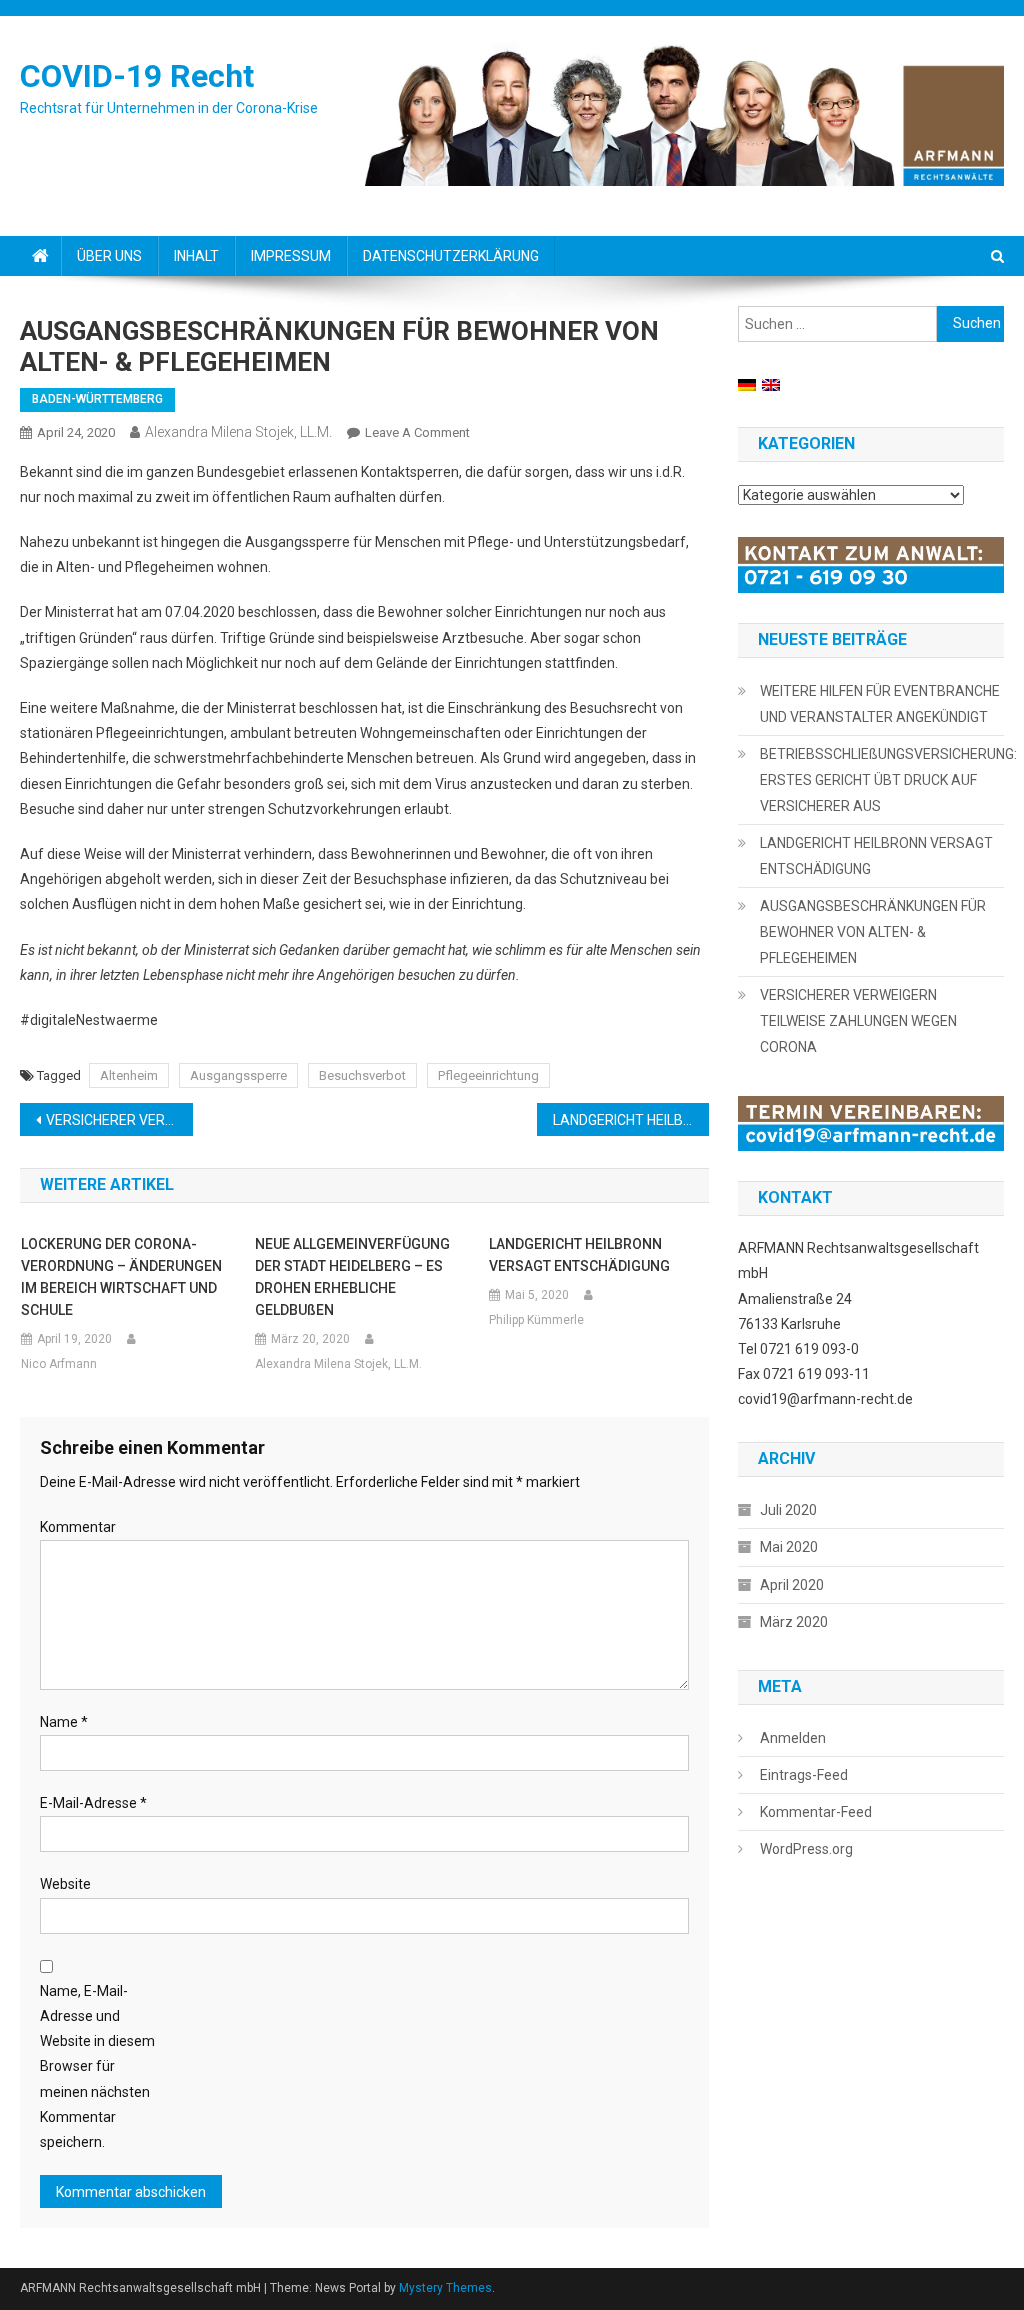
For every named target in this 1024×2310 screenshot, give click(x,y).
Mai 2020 (789, 1547)
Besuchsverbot (362, 1075)
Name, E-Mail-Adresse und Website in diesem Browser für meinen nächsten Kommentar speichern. (97, 2066)
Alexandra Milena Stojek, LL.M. (238, 432)
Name (64, 1722)
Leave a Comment (417, 432)
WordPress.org (806, 1849)
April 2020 (792, 1585)
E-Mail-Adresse (93, 1803)
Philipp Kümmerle (536, 1320)
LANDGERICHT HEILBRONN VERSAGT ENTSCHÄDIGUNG (631, 1120)
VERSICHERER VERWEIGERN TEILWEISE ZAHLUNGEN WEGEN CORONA (119, 1120)
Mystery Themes (445, 2288)
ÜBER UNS (109, 256)
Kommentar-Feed (816, 1812)
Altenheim (129, 1075)
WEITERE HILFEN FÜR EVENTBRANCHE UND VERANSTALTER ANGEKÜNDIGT (880, 704)
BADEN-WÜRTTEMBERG (97, 399)
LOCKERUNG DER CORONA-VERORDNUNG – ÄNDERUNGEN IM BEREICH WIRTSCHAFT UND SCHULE (121, 1277)
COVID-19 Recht (137, 76)
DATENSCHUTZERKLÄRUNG (451, 256)
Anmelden (793, 1738)
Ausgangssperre (238, 1075)
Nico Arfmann (59, 1364)
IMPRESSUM (291, 256)
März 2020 (794, 1622)
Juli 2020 (788, 1510)
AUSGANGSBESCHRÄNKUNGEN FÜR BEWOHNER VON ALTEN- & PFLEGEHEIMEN (873, 932)
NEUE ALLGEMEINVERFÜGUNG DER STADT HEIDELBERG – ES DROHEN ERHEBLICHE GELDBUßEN (352, 1277)
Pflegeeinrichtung (488, 1075)
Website (65, 1884)
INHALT (196, 256)
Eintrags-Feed (804, 1775)
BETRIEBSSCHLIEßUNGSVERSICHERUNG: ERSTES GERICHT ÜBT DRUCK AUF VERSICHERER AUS (888, 780)
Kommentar (78, 1527)
